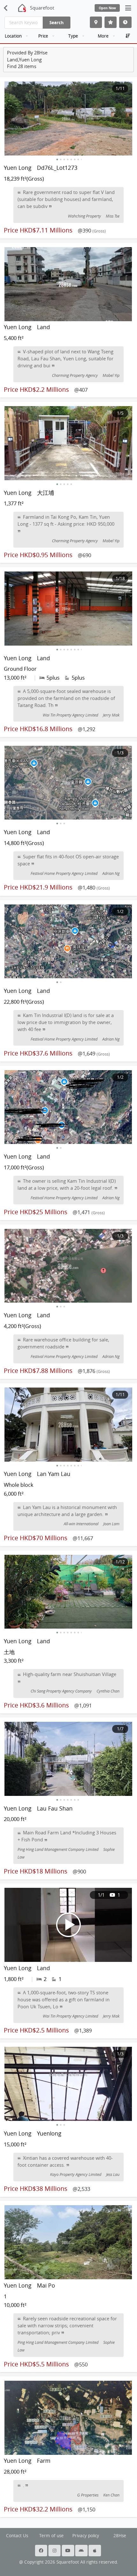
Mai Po (46, 2285)
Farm (44, 2461)
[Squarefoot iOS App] (95, 2551)
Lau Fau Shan (55, 1808)
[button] (57, 159)
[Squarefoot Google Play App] (82, 2551)
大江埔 (46, 493)
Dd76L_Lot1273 (57, 168)
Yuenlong (49, 2133)
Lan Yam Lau (54, 1474)
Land (43, 327)
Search (57, 22)
